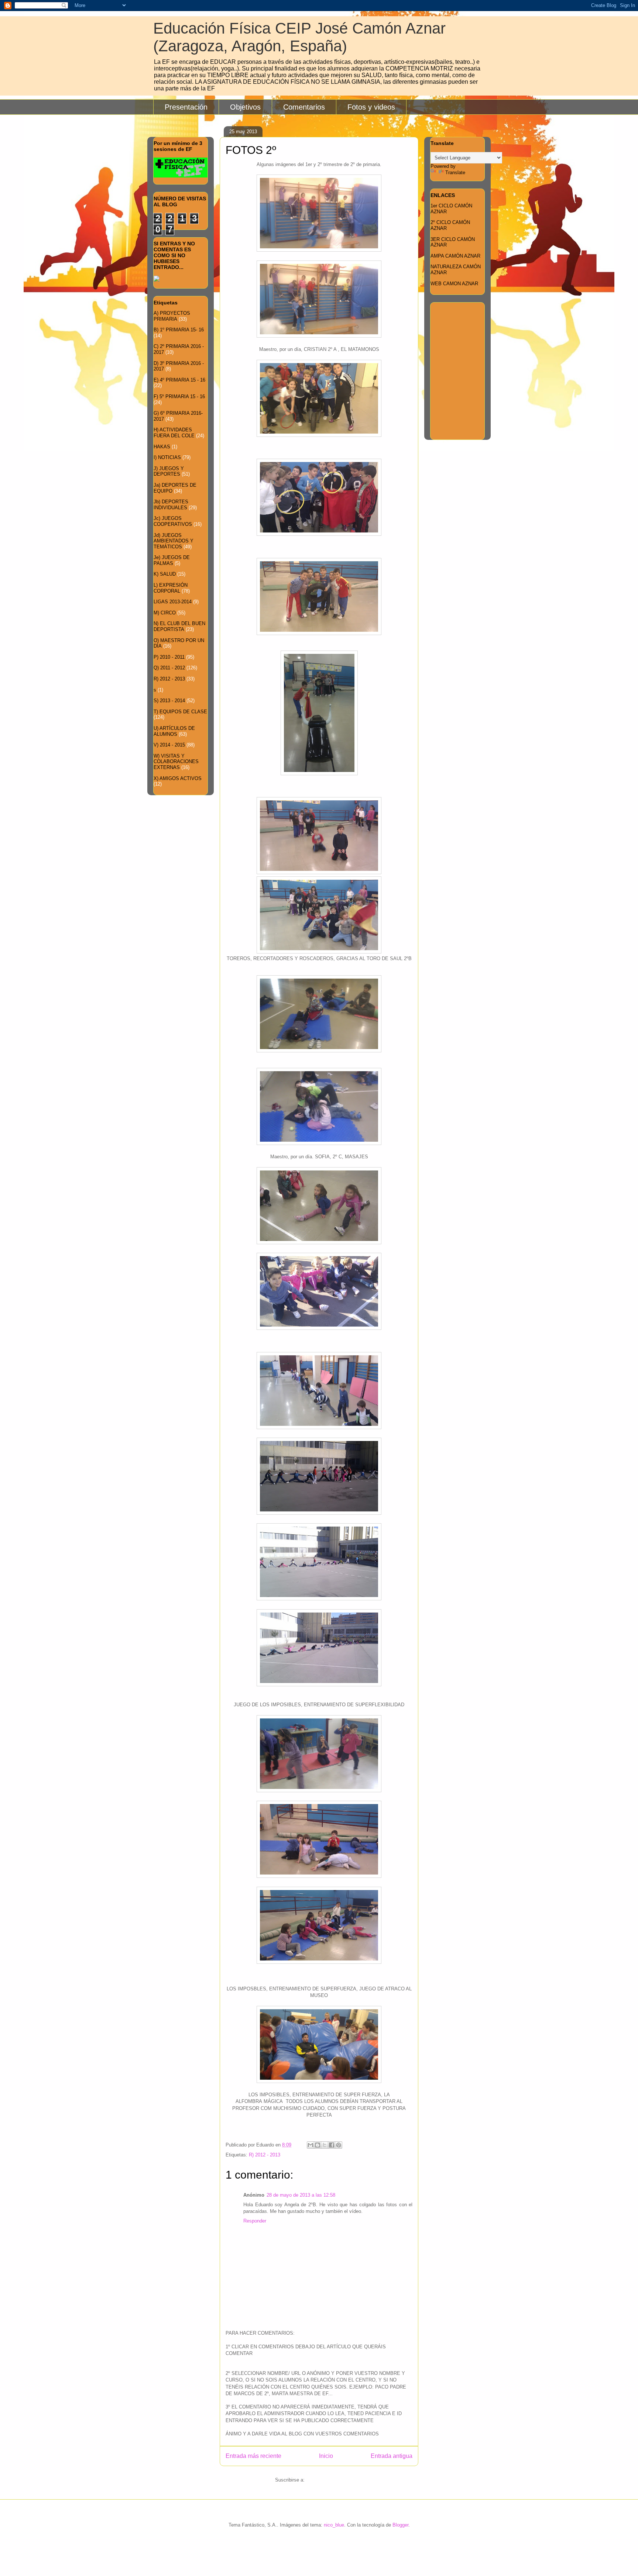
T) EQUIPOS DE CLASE (180, 712)
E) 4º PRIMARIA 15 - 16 (179, 380)
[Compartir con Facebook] (332, 2145)
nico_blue (334, 2525)
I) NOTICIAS (167, 457)
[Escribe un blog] (318, 2145)
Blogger (400, 2525)
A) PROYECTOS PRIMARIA (172, 316)
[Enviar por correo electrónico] (311, 2145)
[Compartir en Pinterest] (339, 2145)
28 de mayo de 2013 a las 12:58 (301, 2195)
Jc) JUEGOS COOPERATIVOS (173, 521)
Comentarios (304, 107)
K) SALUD (165, 574)
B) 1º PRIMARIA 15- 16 (179, 330)
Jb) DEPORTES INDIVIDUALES (171, 505)
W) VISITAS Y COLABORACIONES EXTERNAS (176, 762)
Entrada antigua (392, 2456)
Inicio (326, 2456)
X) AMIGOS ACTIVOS (178, 778)
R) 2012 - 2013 (265, 2155)
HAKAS (162, 447)
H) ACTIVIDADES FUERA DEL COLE (174, 433)
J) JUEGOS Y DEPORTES (169, 471)
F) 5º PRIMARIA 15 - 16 (179, 396)
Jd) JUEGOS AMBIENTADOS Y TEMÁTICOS (174, 541)
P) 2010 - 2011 (169, 657)
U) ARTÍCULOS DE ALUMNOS (174, 731)
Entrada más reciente (253, 2456)
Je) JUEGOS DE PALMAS (172, 560)
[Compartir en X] (325, 2145)
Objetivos (245, 107)
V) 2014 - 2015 (169, 745)
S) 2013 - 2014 (169, 701)
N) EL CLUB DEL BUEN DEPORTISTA (179, 626)
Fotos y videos (371, 107)
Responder (255, 2221)
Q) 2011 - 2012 (169, 668)
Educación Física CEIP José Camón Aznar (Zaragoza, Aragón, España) (299, 37)
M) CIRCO (165, 613)
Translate (455, 173)
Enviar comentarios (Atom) (335, 2480)
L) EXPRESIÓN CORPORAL (171, 588)
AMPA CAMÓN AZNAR (455, 256)
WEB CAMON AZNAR (454, 284)
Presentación (186, 107)
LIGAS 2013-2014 (173, 602)
